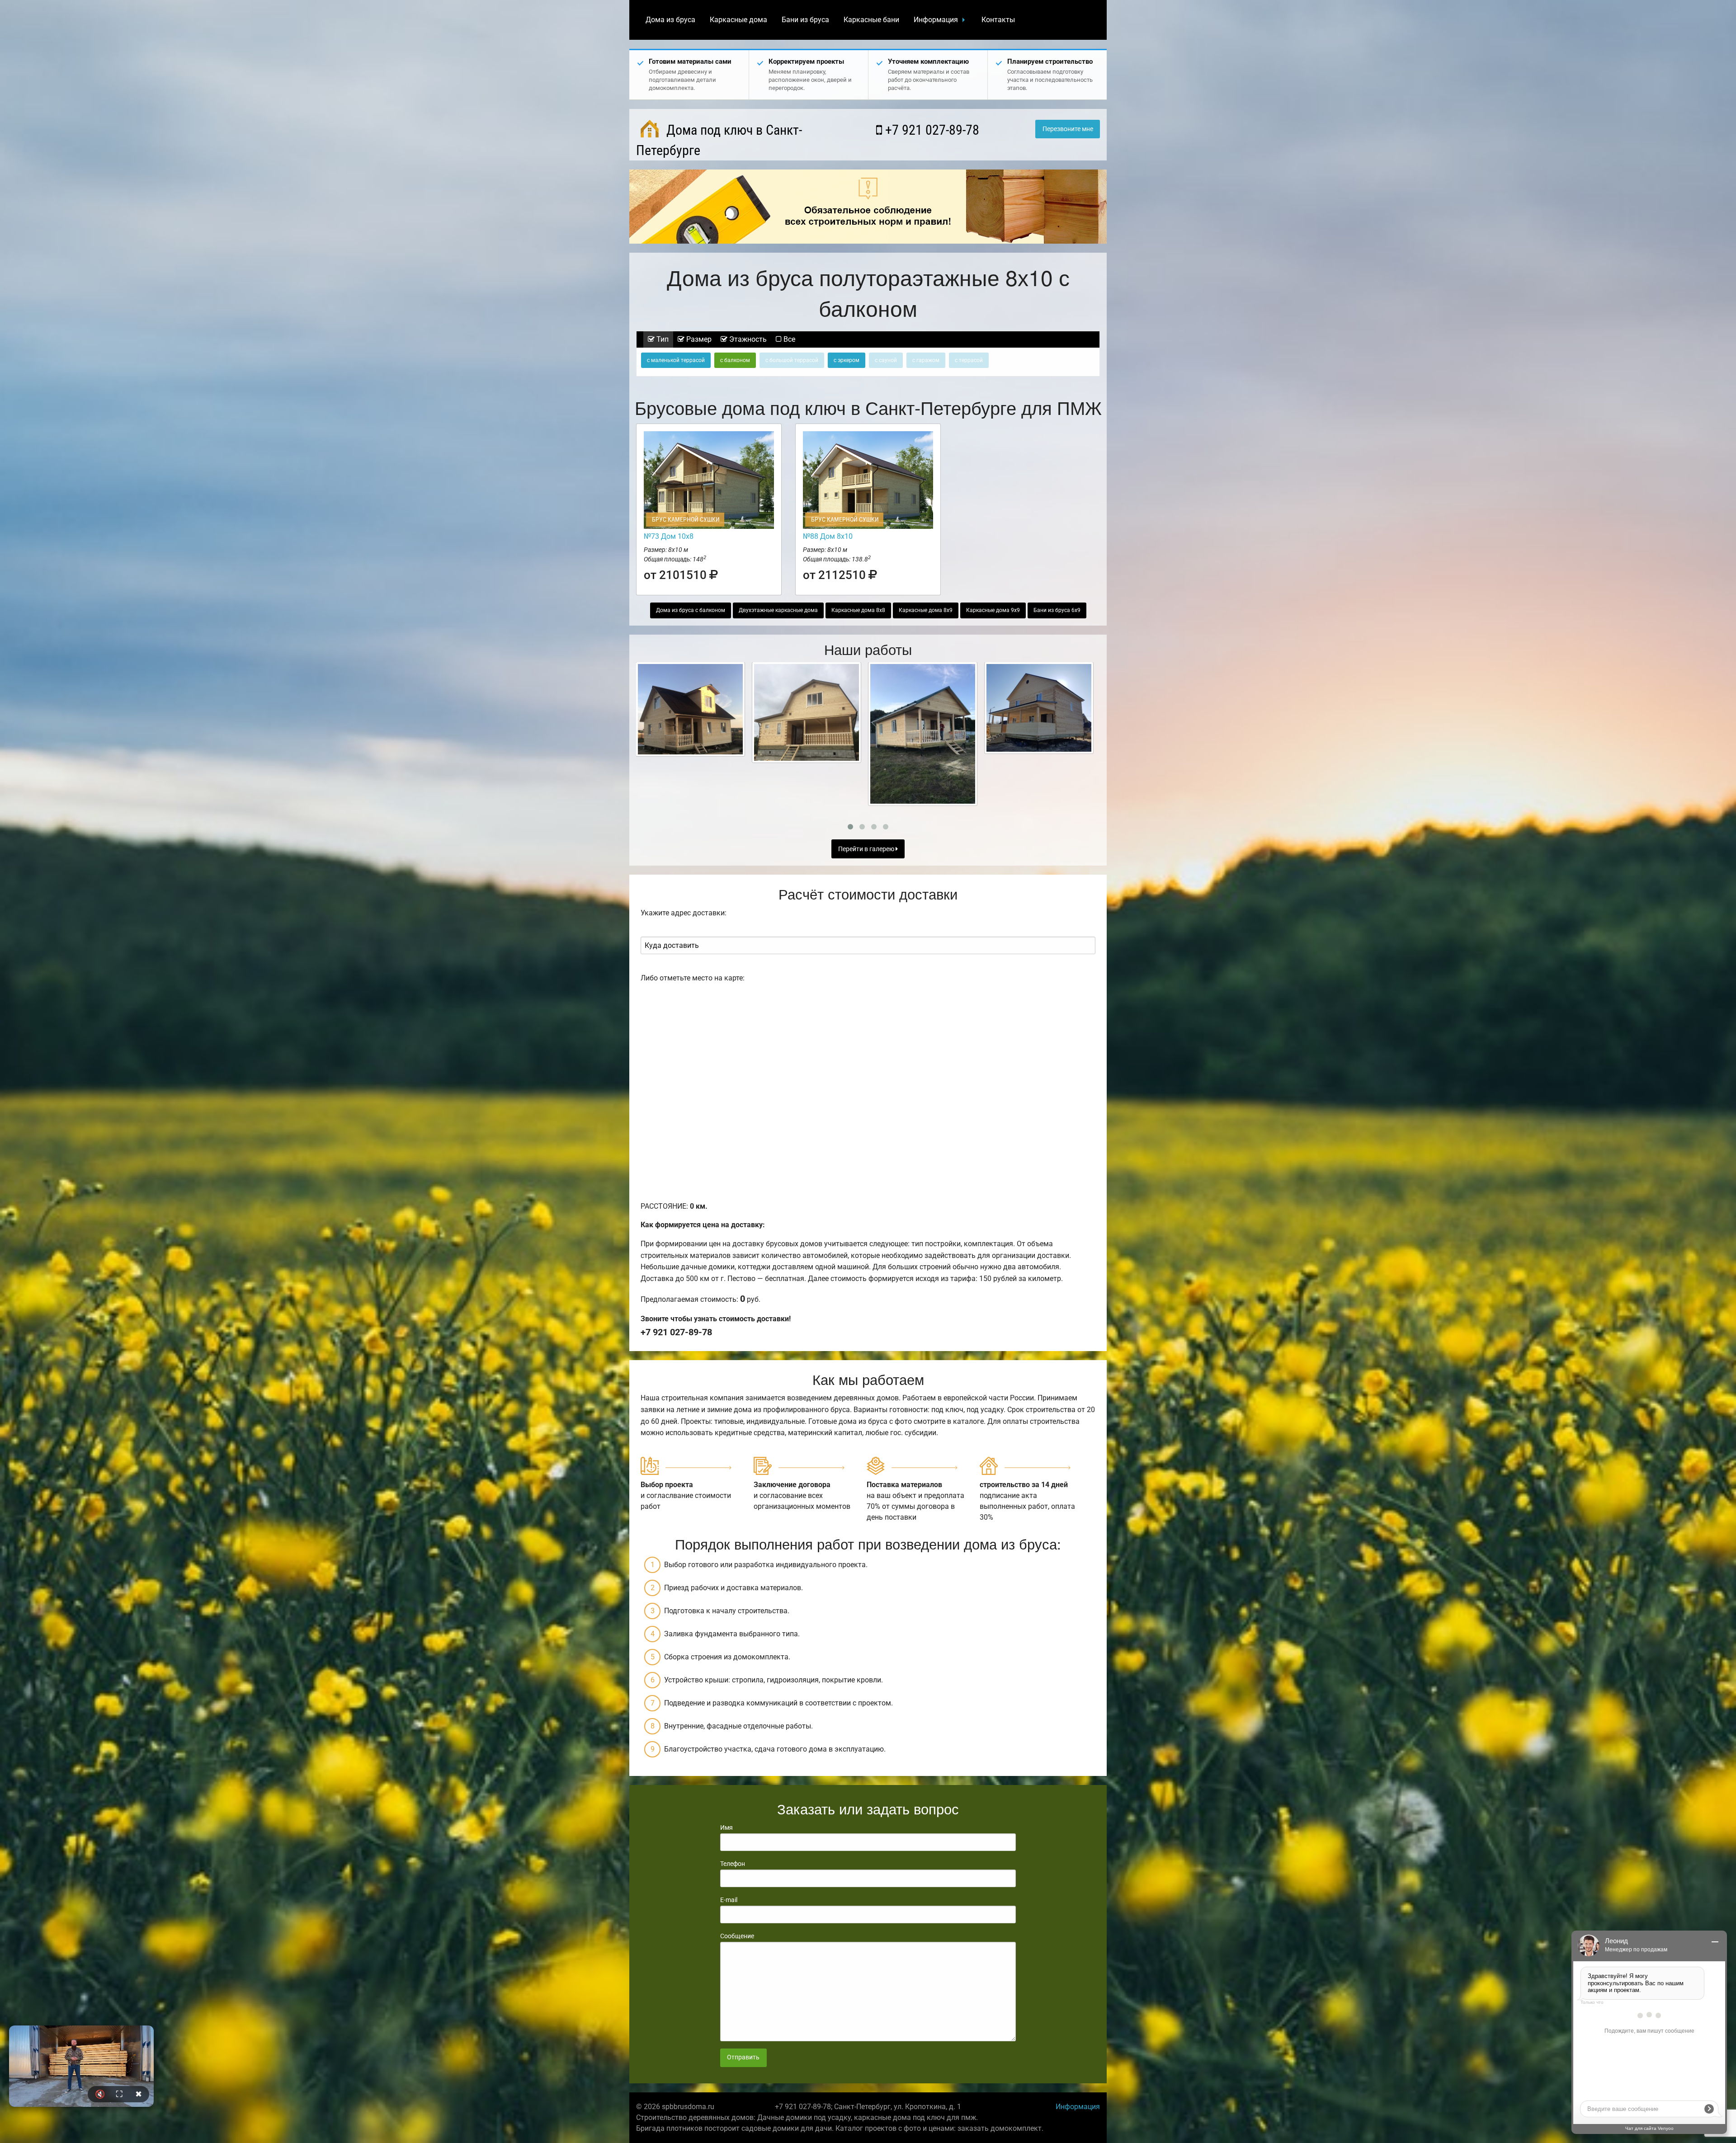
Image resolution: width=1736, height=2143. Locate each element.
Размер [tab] (698, 339)
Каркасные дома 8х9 (926, 610)
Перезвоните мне (1068, 129)
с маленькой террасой (676, 360)
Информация (936, 20)
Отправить (743, 2057)
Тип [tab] (662, 339)
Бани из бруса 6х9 (1057, 610)
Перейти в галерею (867, 849)
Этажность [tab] (747, 339)
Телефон (733, 1864)
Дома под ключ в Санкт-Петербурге (719, 140)
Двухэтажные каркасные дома (778, 610)
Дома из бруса (670, 20)
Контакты (998, 20)
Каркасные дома (738, 20)
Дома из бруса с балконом (691, 610)
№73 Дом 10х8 (669, 536)
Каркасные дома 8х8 (858, 610)
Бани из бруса (805, 20)
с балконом (735, 360)
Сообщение (737, 1936)
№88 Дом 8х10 (828, 536)
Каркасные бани (871, 20)
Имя (726, 1827)
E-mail (729, 1900)
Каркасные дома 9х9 (993, 610)
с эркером (847, 360)
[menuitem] (670, 20)
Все (788, 339)
